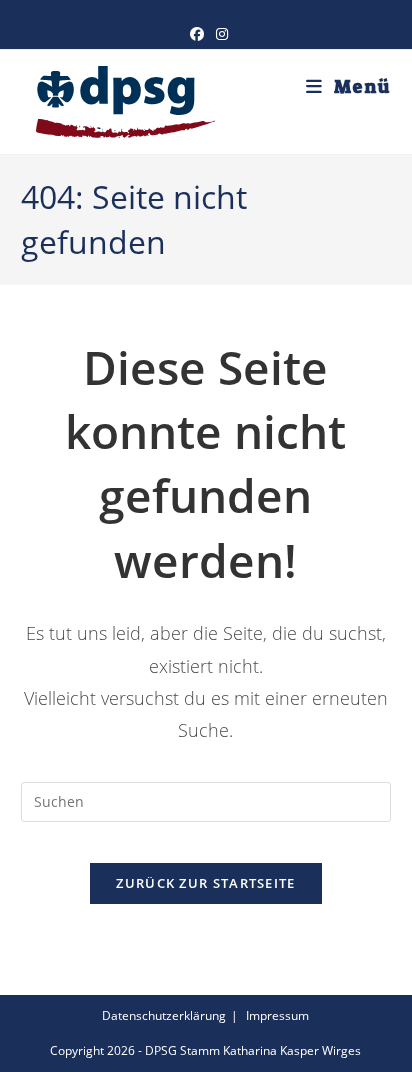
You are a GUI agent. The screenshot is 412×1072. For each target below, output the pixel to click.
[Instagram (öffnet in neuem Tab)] (219, 34)
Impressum (277, 1015)
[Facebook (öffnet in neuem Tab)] (197, 34)
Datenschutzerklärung (164, 1015)
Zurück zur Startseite (205, 883)
